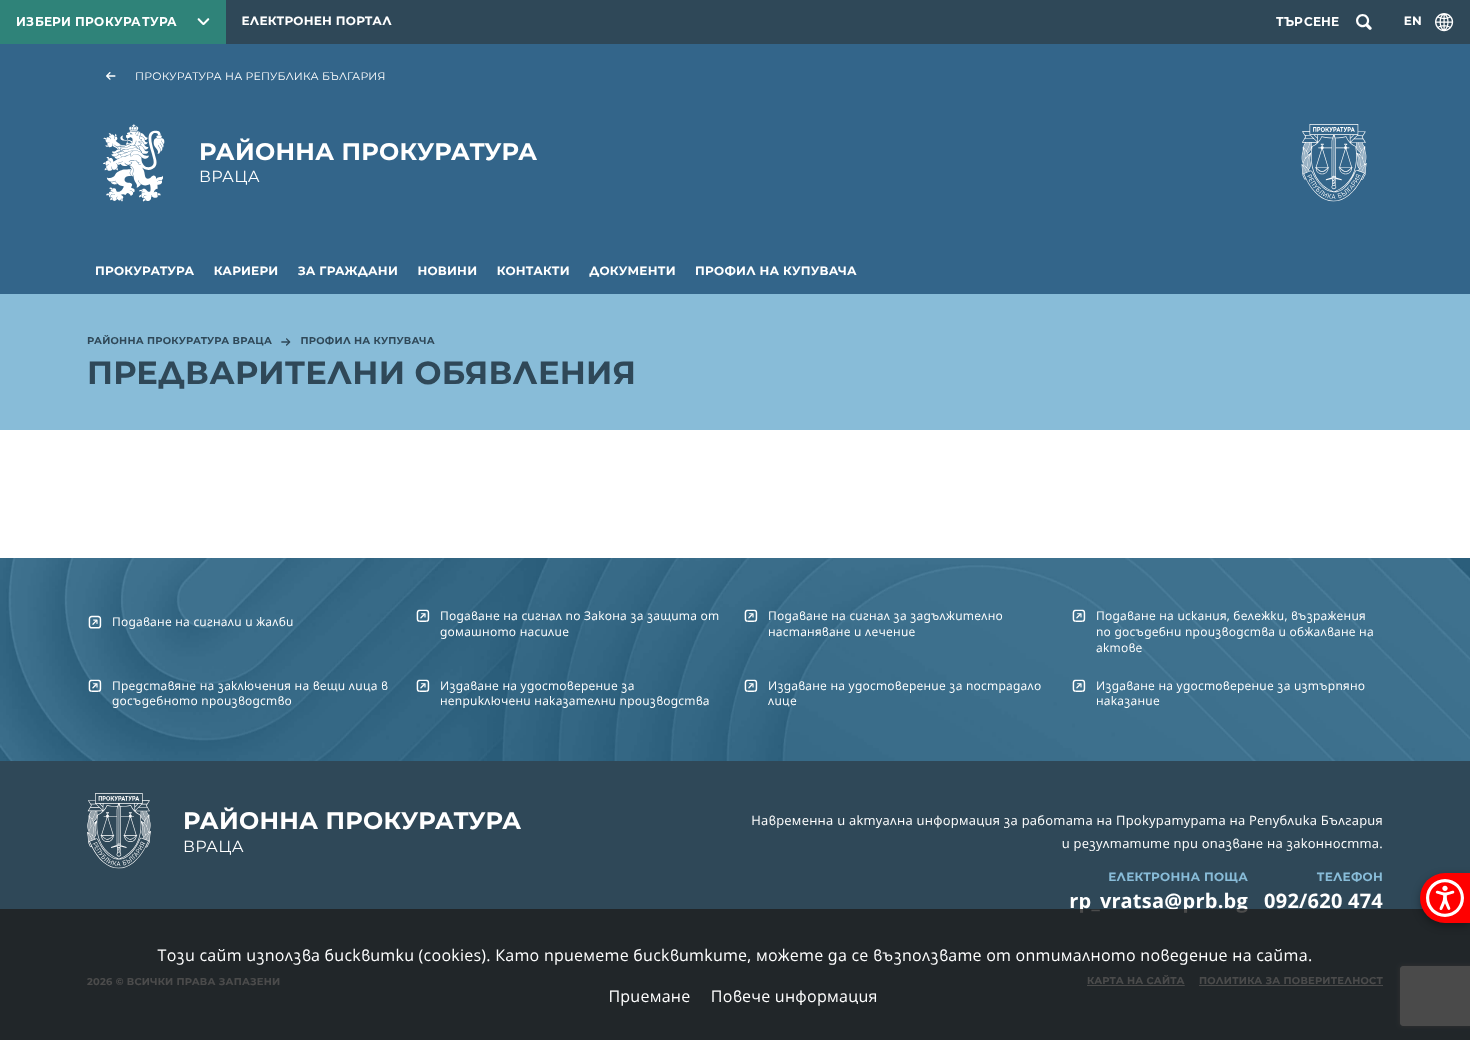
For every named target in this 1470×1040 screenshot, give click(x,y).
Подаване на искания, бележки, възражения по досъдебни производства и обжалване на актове (1235, 631)
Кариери (246, 271)
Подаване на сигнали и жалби (203, 621)
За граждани (348, 271)
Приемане (649, 996)
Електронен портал (317, 21)
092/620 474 (1323, 900)
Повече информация (794, 996)
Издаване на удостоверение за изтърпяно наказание (1230, 693)
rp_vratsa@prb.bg (1158, 900)
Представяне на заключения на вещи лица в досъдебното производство (250, 693)
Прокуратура (144, 271)
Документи (632, 271)
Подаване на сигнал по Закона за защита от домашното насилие (579, 623)
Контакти (533, 271)
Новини (447, 271)
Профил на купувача (776, 271)
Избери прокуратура (97, 21)
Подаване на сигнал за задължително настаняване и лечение (885, 623)
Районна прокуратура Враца (179, 342)
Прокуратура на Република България (260, 76)
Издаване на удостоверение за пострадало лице (904, 693)
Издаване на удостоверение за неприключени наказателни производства (575, 693)
